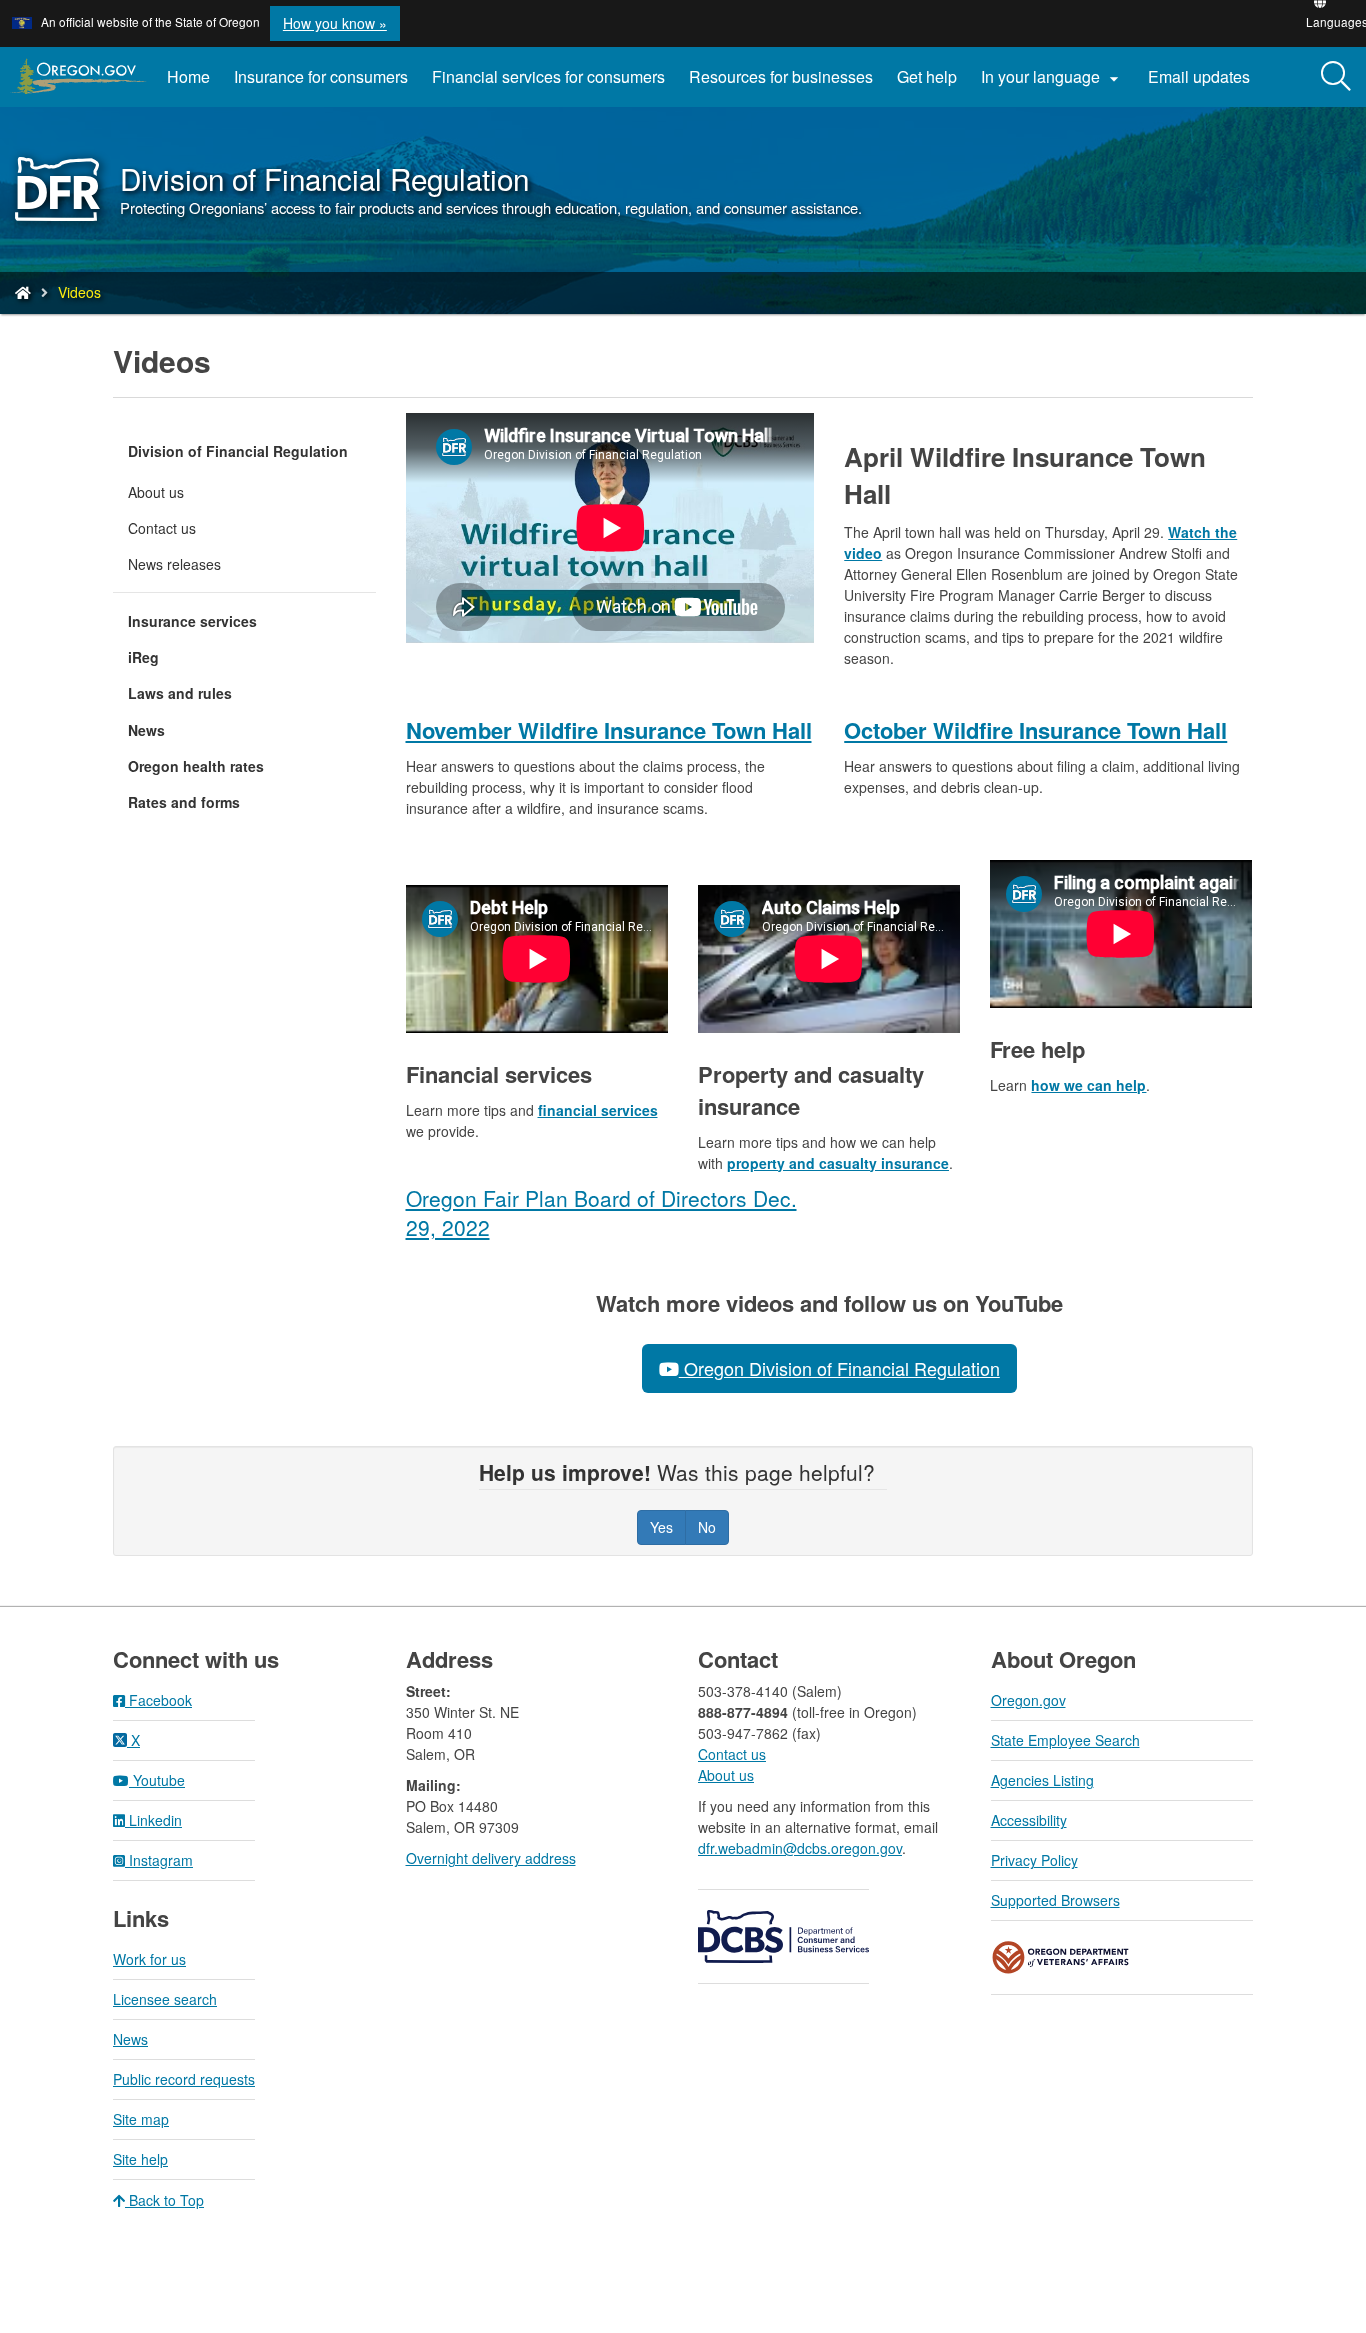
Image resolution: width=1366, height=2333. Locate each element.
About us (156, 492)
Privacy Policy (1034, 1860)
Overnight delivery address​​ (491, 1858)
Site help (140, 2159)
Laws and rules (180, 693)
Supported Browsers (1055, 1900)
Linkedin (153, 1820)
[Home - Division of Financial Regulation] (23, 292)
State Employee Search (1065, 1740)
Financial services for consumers (548, 76)
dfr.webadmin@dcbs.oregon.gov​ (800, 1848)
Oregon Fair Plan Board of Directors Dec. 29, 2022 (601, 1212)
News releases (174, 564)
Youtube (157, 1780)
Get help (927, 76)
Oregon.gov (1028, 1700)
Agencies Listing (1042, 1780)
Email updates (1205, 84)
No (707, 1527)
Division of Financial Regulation (238, 451)
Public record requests (184, 2079)
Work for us (149, 1959)
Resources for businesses (781, 76)
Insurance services (192, 621)
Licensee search (165, 1999)
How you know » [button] (335, 23)
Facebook (158, 1700)
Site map (141, 2119)
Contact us (162, 528)
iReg (143, 657)
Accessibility (1029, 1820)
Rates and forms (184, 802)
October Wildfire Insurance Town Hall (1035, 730)
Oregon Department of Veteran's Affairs (1061, 1957)
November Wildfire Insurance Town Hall (609, 730)
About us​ (726, 1775)
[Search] (1336, 77)
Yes (661, 1527)
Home (188, 76)
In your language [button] (1052, 77)
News (146, 730)
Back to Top (164, 2200)
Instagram (159, 1860)
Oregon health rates (196, 766)
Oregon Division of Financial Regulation (839, 1368)
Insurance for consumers (321, 76)
